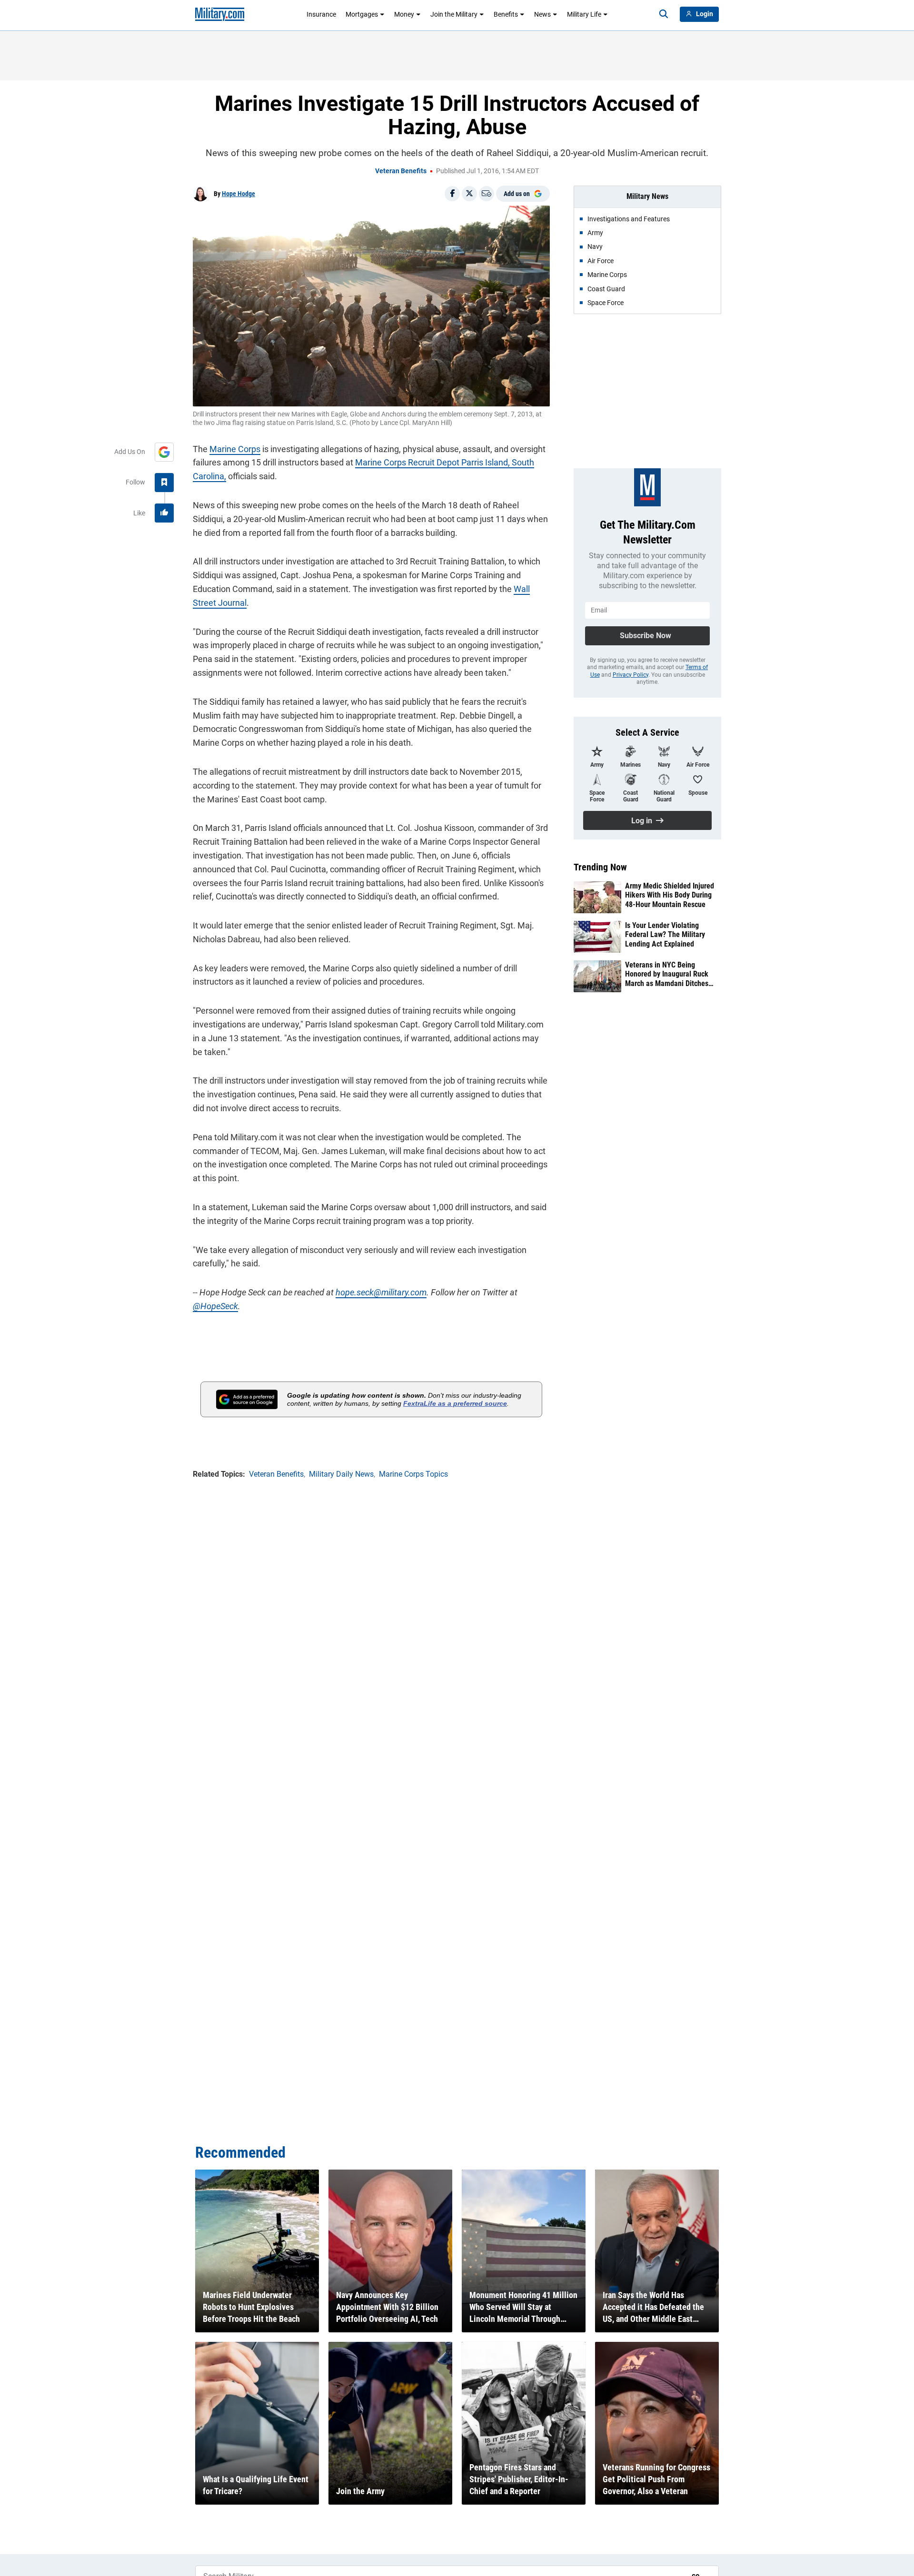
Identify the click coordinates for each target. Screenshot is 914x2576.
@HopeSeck (215, 1306)
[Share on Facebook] (452, 194)
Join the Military (454, 14)
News (542, 14)
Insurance (321, 14)
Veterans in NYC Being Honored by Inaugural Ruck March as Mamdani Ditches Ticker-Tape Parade (667, 974)
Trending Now (600, 867)
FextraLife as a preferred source (455, 1403)
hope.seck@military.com (381, 1292)
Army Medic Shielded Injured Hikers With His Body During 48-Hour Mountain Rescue (670, 895)
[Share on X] (469, 194)
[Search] (664, 14)
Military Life (584, 14)
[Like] (164, 513)
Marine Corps (235, 449)
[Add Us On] (164, 452)
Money (404, 14)
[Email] (487, 194)
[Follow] (164, 483)
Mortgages (362, 14)
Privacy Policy (631, 675)
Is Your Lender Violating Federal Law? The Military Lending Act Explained (665, 934)
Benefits (506, 14)
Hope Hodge (238, 194)
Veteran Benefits (401, 171)
